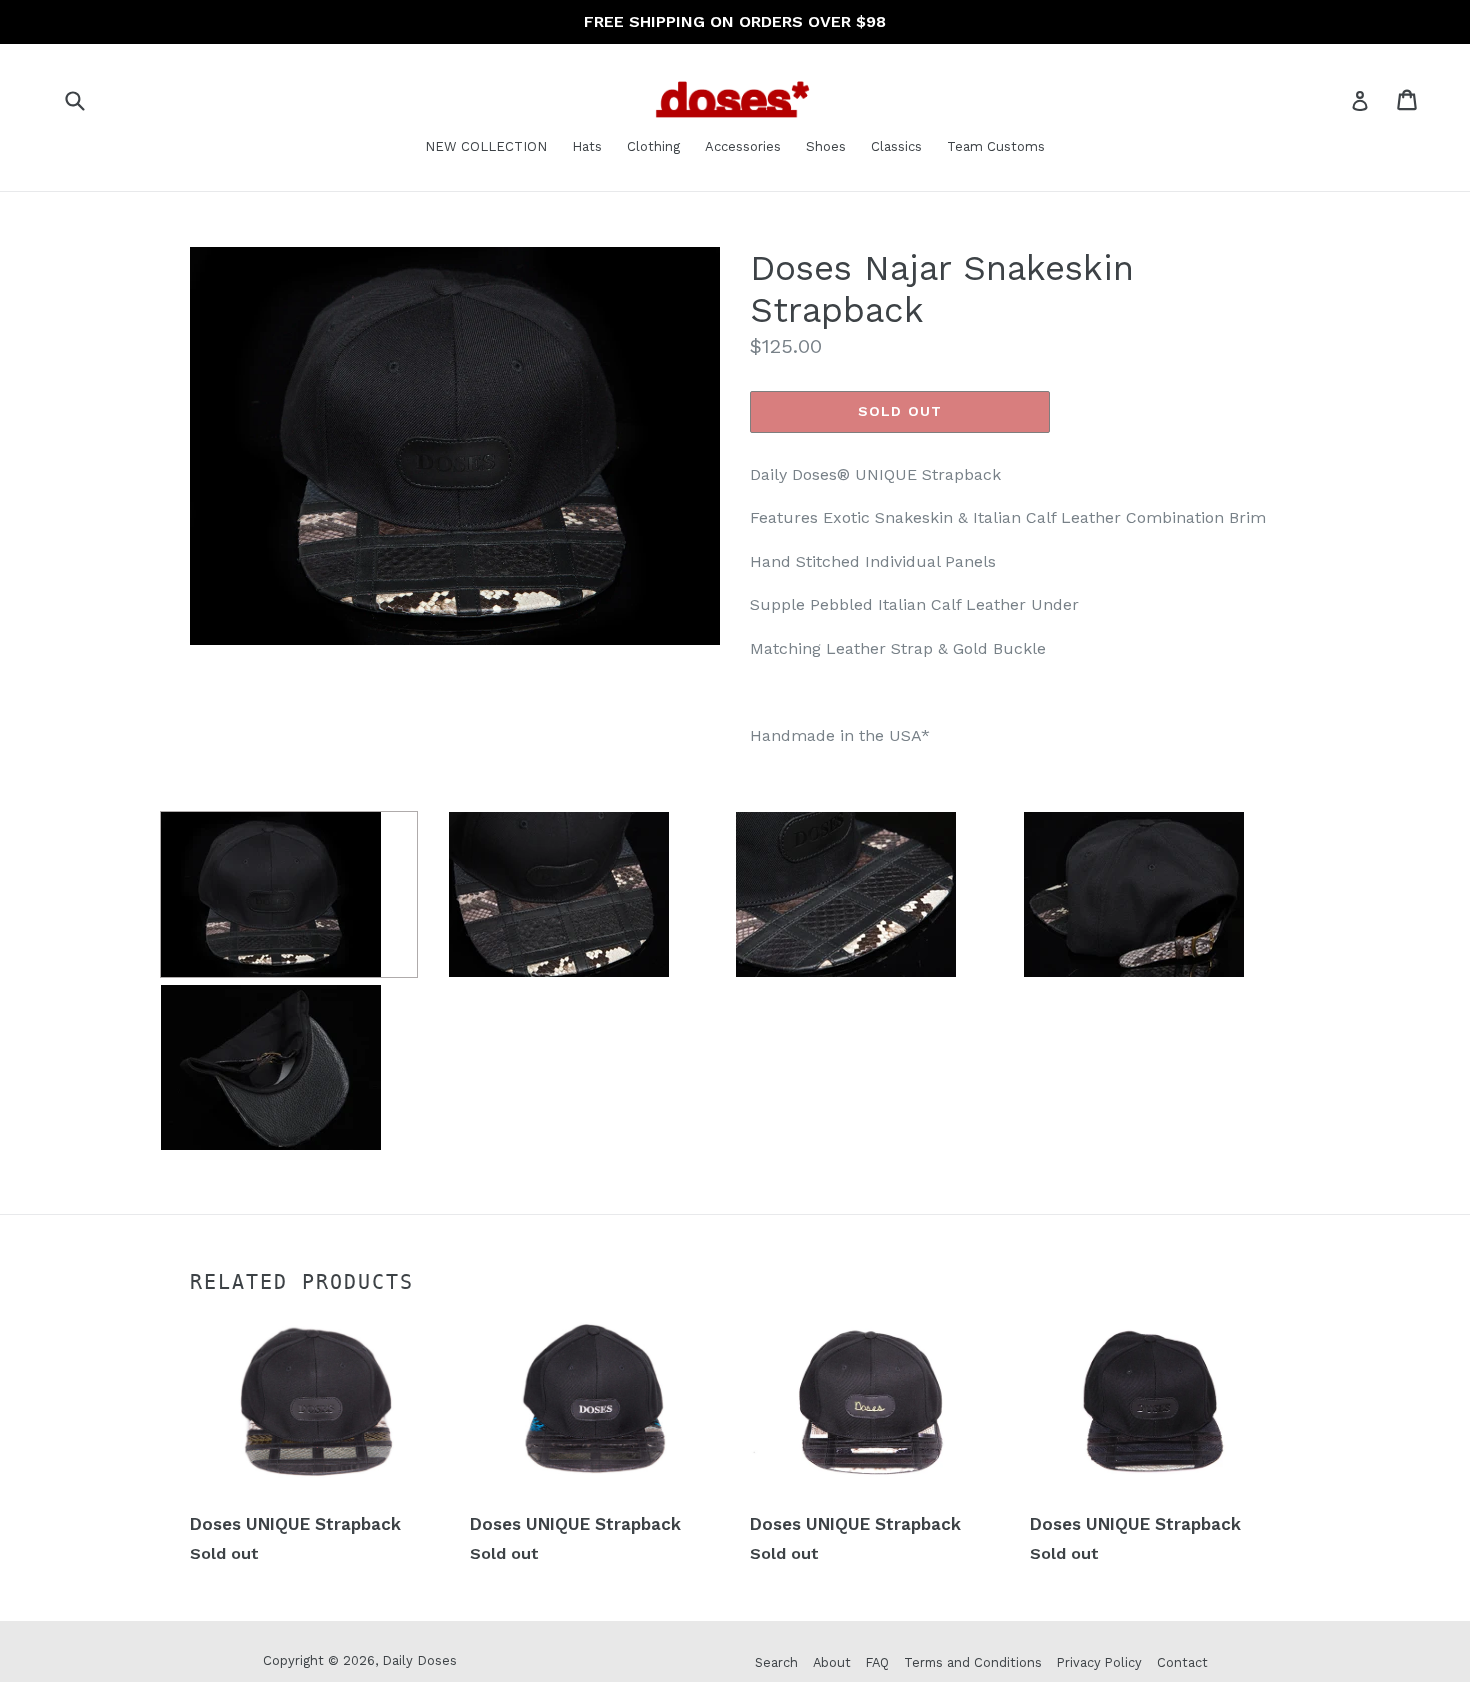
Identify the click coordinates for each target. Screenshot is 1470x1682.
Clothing (653, 146)
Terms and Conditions (973, 1662)
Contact (1182, 1662)
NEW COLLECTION (486, 146)
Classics (896, 146)
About (832, 1662)
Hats (587, 146)
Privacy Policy (1099, 1662)
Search (776, 1662)
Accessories (743, 146)
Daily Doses (419, 1660)
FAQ (877, 1662)
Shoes (826, 146)
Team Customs (996, 146)
